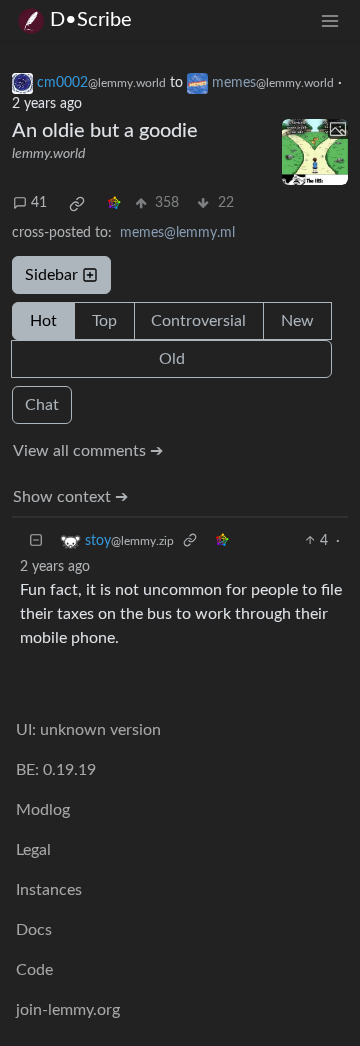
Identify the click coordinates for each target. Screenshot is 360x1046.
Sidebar (51, 275)
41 (39, 203)
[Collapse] (36, 541)
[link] (77, 204)
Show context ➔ (70, 497)
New (297, 321)
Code (34, 970)
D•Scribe (91, 20)
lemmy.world (48, 154)
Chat (42, 405)
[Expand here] (315, 152)
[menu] (330, 20)
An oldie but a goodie (105, 131)
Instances (49, 890)
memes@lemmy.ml (177, 233)
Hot (43, 321)
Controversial (198, 321)
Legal (33, 850)
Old (172, 359)
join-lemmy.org (68, 1010)
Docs (34, 930)
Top (104, 321)
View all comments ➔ (88, 451)
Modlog (43, 810)
